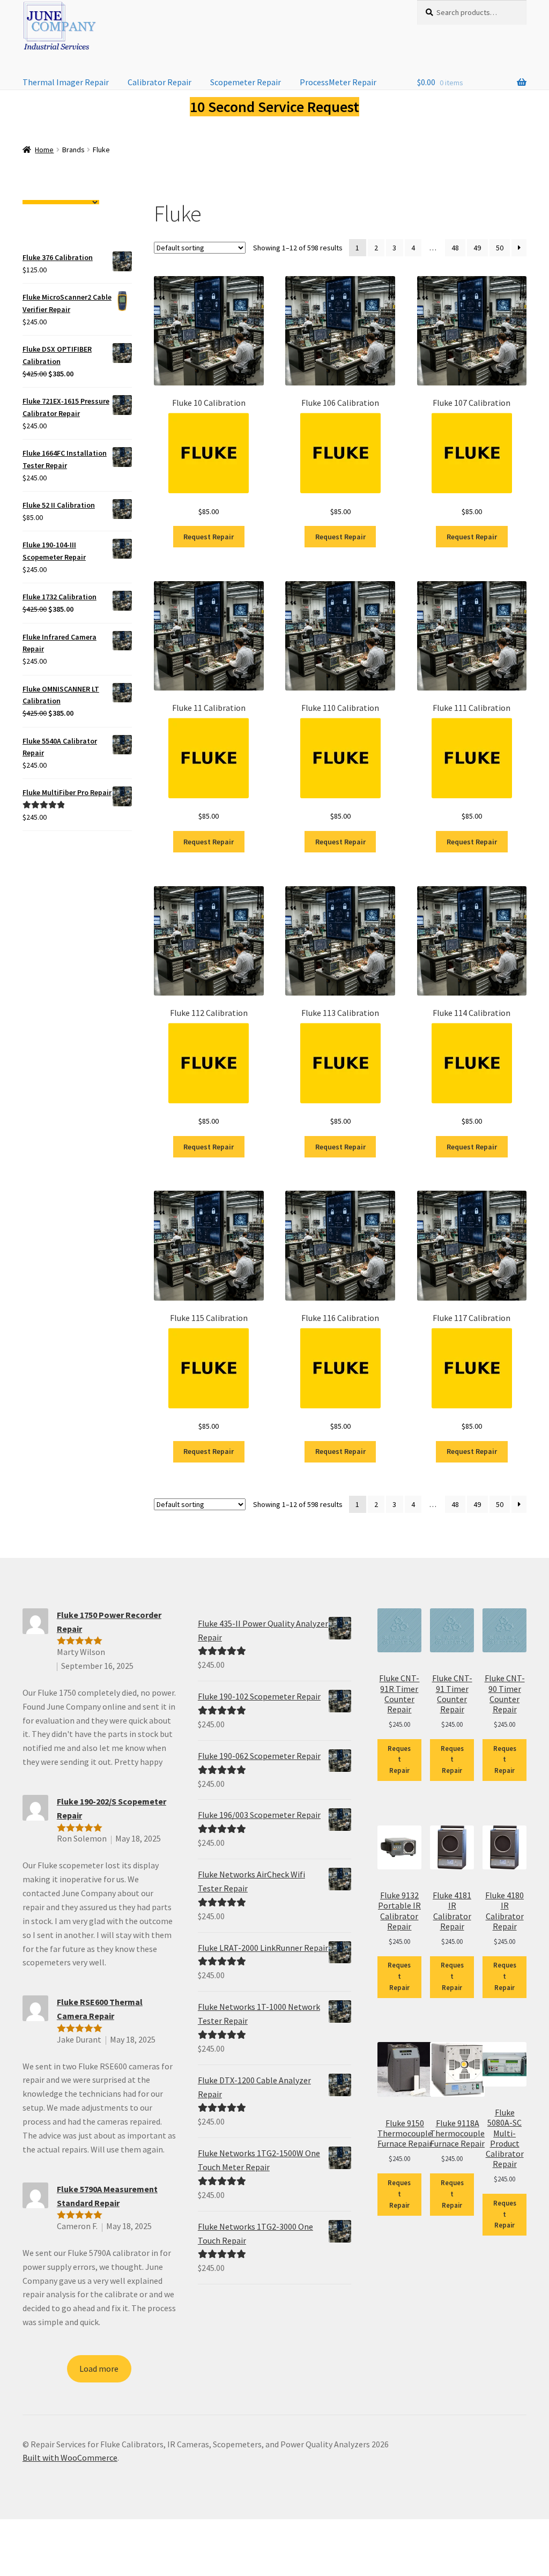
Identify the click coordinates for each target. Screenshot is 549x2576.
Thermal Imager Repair (66, 82)
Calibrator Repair (159, 82)
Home (44, 150)
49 (477, 248)
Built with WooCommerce (70, 2458)
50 (500, 248)
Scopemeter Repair (246, 82)
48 (455, 248)
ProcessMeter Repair (338, 82)
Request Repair (209, 537)
